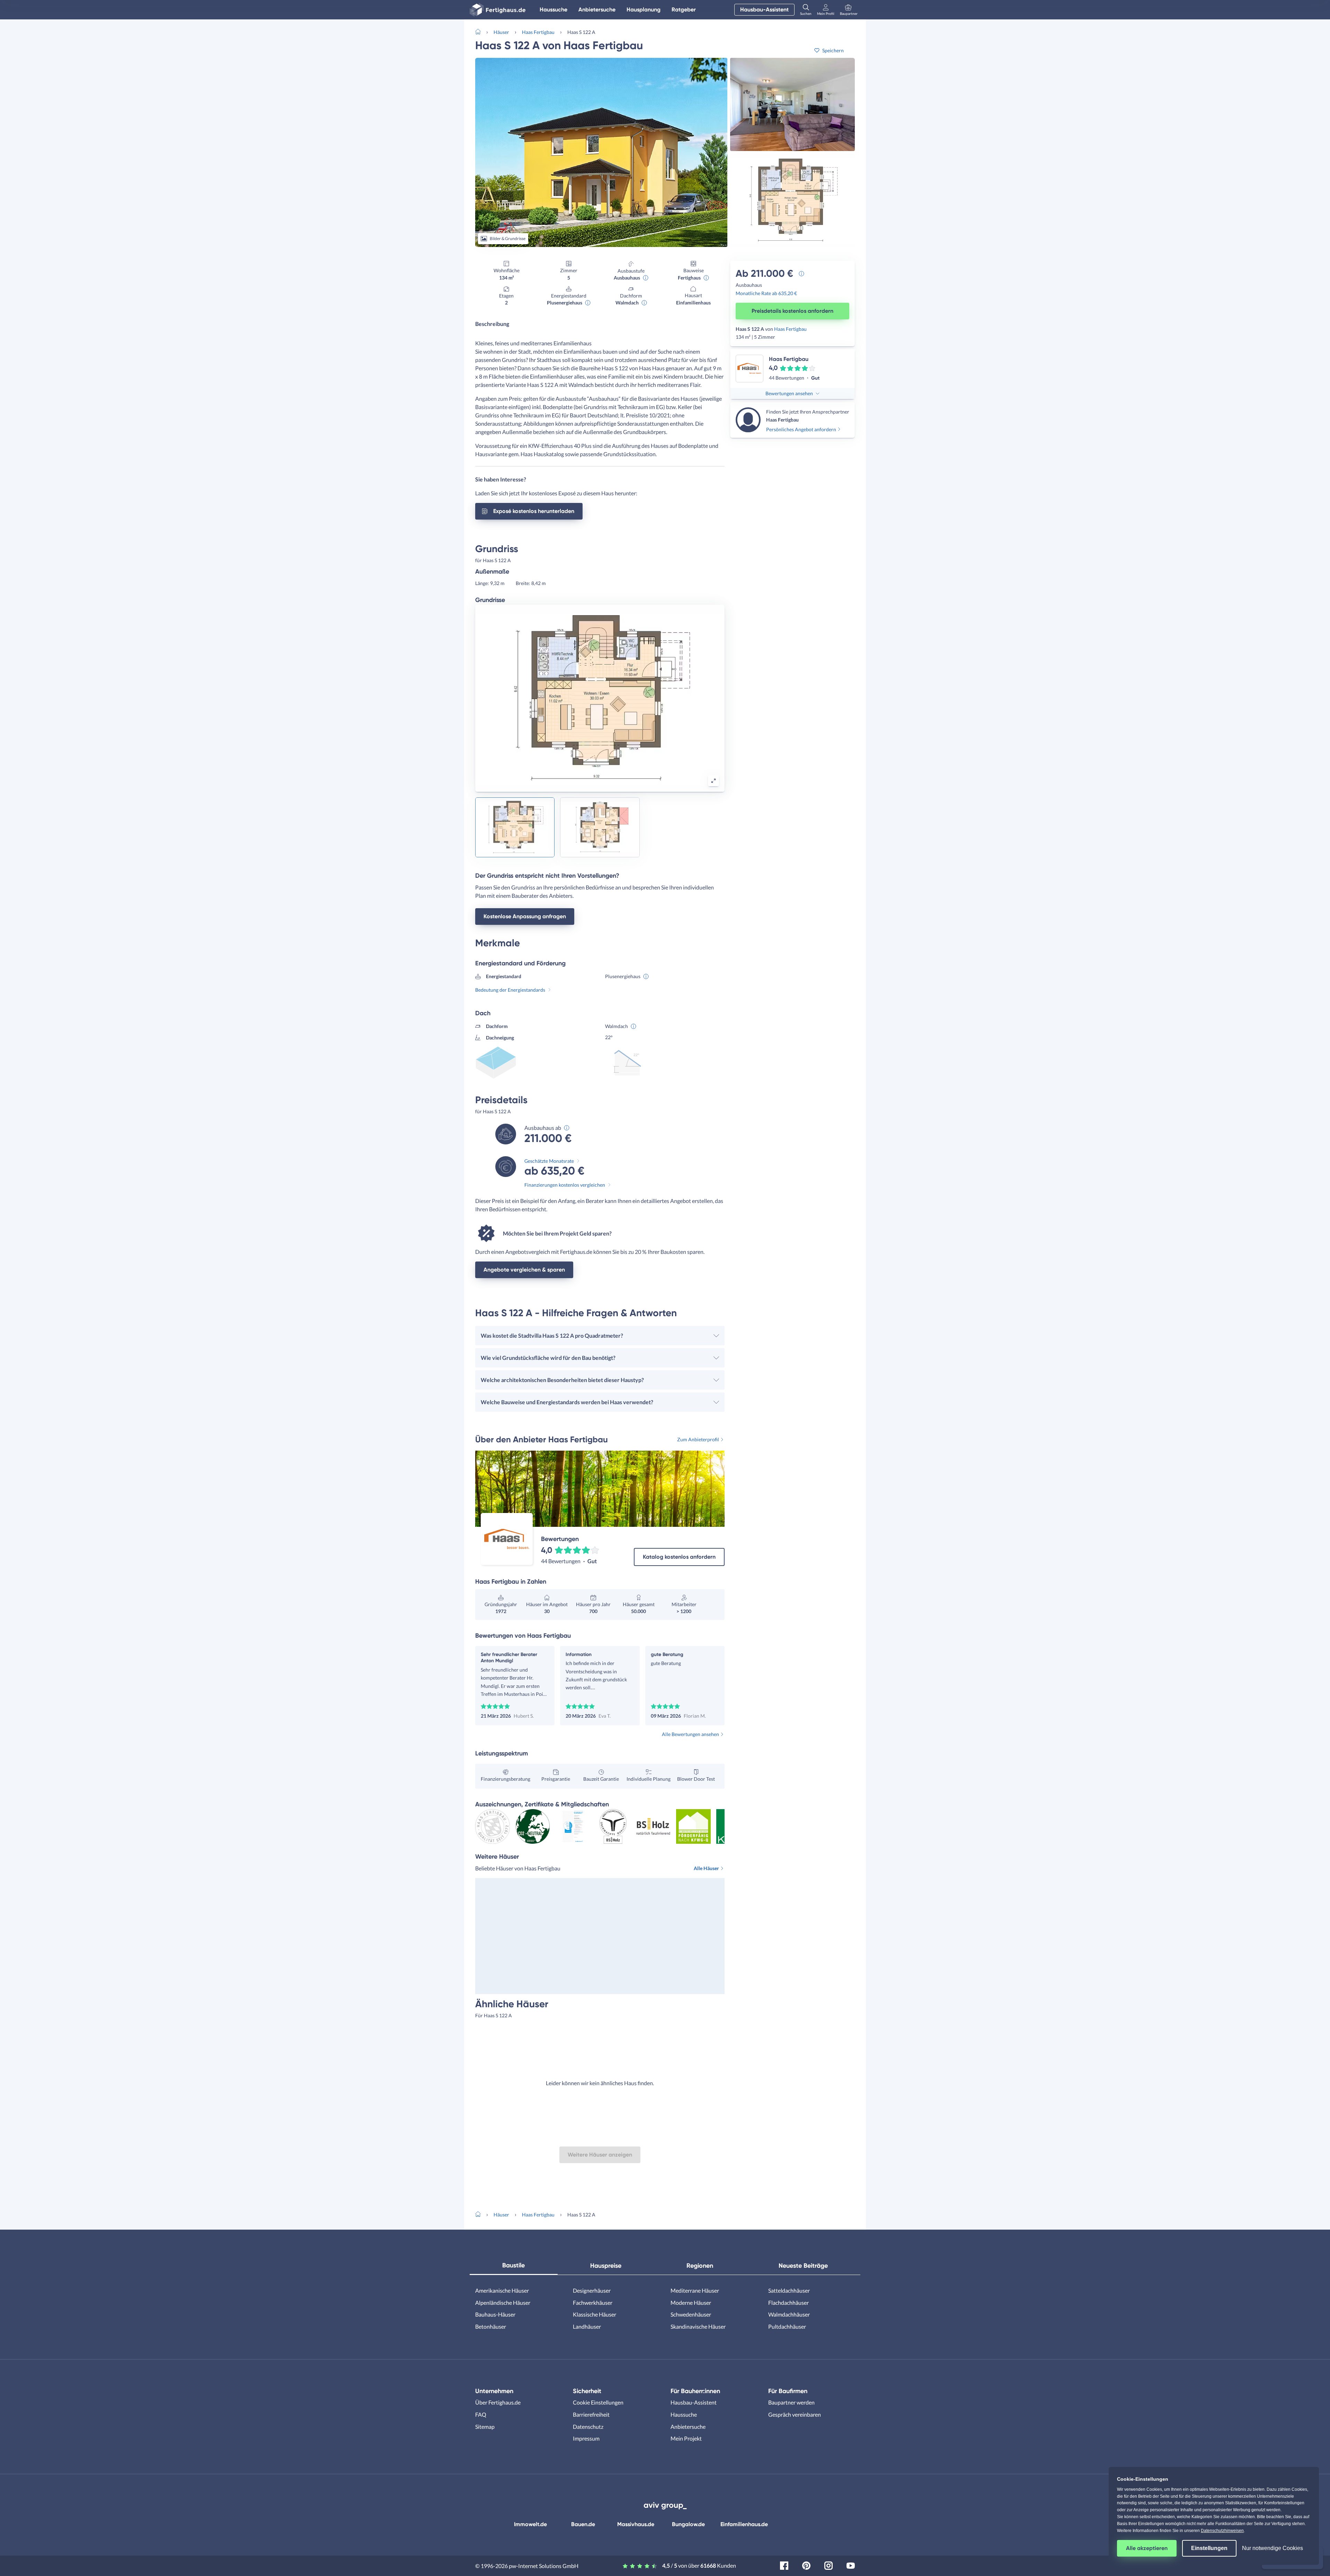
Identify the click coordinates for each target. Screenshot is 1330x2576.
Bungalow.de (688, 2524)
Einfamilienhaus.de (744, 2524)
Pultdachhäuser (787, 2326)
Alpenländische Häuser (503, 2303)
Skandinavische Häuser (698, 2326)
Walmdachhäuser (789, 2314)
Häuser (501, 32)
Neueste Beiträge (803, 2266)
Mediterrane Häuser (695, 2290)
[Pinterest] (806, 2565)
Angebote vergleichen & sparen (524, 1270)
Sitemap (485, 2427)
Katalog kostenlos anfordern (679, 1557)
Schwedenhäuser (691, 2314)
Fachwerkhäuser (593, 2303)
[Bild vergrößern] (713, 781)
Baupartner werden (791, 2402)
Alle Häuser (706, 1868)
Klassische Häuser (595, 2314)
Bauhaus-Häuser (495, 2314)
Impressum (586, 2438)
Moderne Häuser (691, 2303)
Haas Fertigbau (538, 32)
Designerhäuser (592, 2290)
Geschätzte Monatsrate (549, 1161)
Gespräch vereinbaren (795, 2414)
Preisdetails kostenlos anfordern (792, 311)
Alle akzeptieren (1147, 2548)
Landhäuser (587, 2326)
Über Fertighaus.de (498, 2402)
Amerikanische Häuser (502, 2290)
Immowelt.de (530, 2524)
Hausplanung (644, 10)
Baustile (513, 2265)
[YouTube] (851, 2565)
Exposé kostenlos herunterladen (534, 511)
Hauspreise (606, 2266)
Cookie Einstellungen (598, 2402)
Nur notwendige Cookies (1273, 2548)
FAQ (481, 2414)
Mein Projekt (686, 2438)
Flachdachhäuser (788, 2303)
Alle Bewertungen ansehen (690, 1734)
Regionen (700, 2266)
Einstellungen (1209, 2548)
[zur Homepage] (481, 31)
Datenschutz (588, 2427)
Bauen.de (583, 2524)
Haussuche (553, 10)
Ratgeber (684, 10)
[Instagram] (828, 2565)
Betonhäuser (491, 2326)
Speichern (833, 50)
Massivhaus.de (636, 2524)
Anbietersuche (597, 10)
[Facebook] (784, 2565)
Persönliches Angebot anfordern (801, 429)
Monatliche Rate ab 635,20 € (766, 293)
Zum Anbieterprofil (698, 1439)
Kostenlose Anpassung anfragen (525, 916)
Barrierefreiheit (591, 2414)
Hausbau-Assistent (764, 10)
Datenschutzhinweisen (1222, 2531)
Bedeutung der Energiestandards (510, 990)
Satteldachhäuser (789, 2290)
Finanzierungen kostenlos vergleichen (565, 1185)
